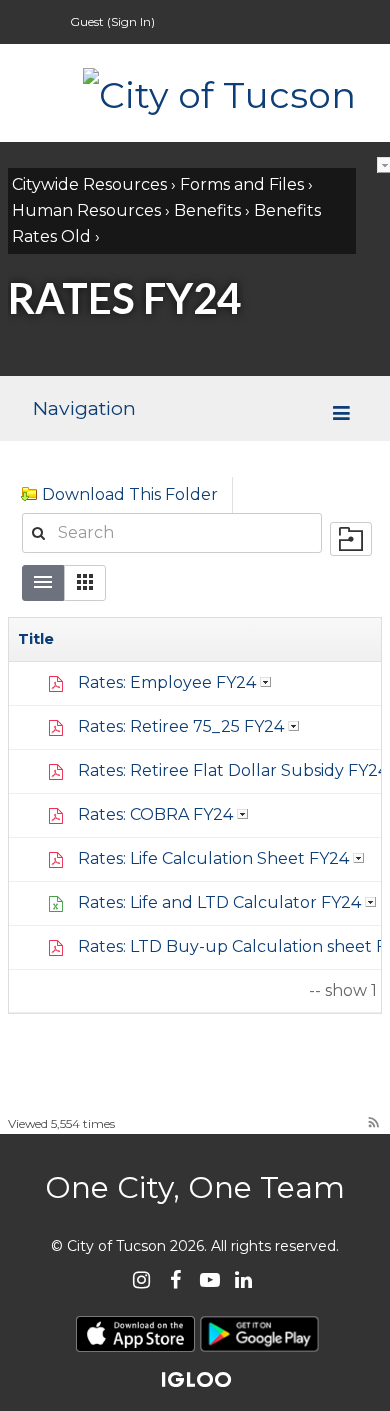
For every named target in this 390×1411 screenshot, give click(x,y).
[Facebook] (175, 1279)
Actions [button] (266, 682)
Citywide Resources (89, 184)
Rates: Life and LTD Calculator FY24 (219, 902)
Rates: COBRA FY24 (155, 814)
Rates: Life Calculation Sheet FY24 (213, 858)
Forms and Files (242, 184)
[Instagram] (141, 1279)
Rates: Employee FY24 (167, 682)
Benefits (207, 210)
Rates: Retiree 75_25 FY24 (181, 726)
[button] (85, 583)
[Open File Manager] (351, 539)
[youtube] (209, 1279)
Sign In (131, 21)
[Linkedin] (243, 1279)
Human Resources (86, 210)
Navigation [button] (84, 408)
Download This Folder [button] (130, 494)
